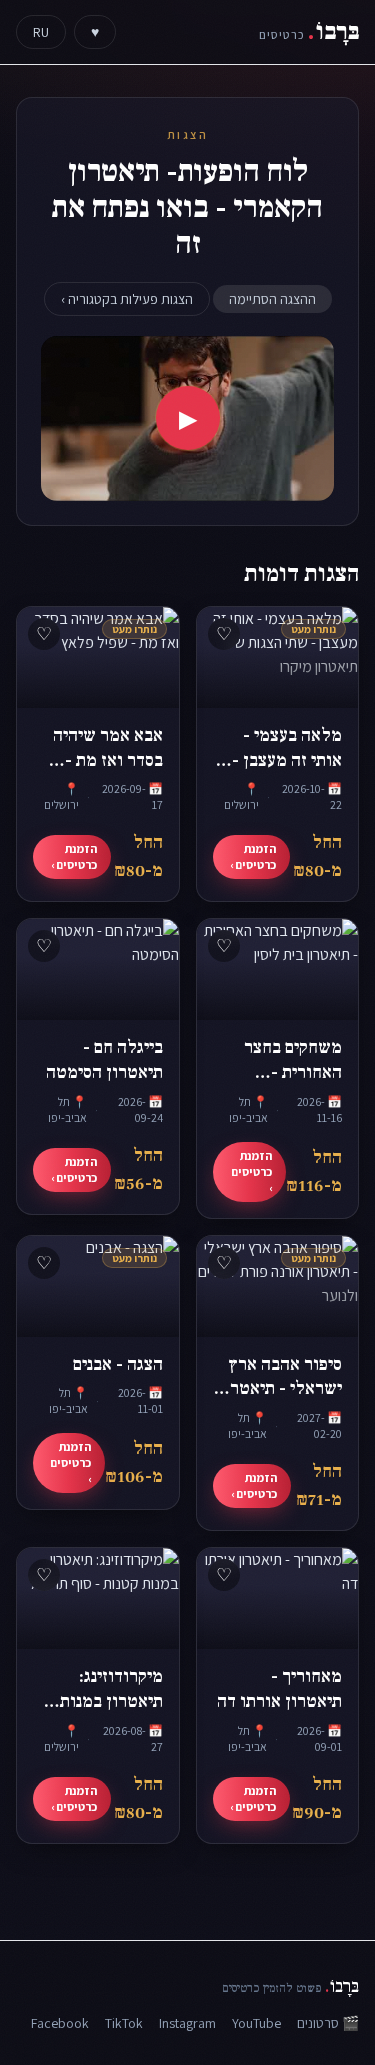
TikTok (124, 2023)
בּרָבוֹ (309, 31)
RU (41, 32)
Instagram (187, 2023)
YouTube (256, 2023)
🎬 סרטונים (328, 2023)
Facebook (60, 2023)
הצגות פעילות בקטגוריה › (127, 299)
